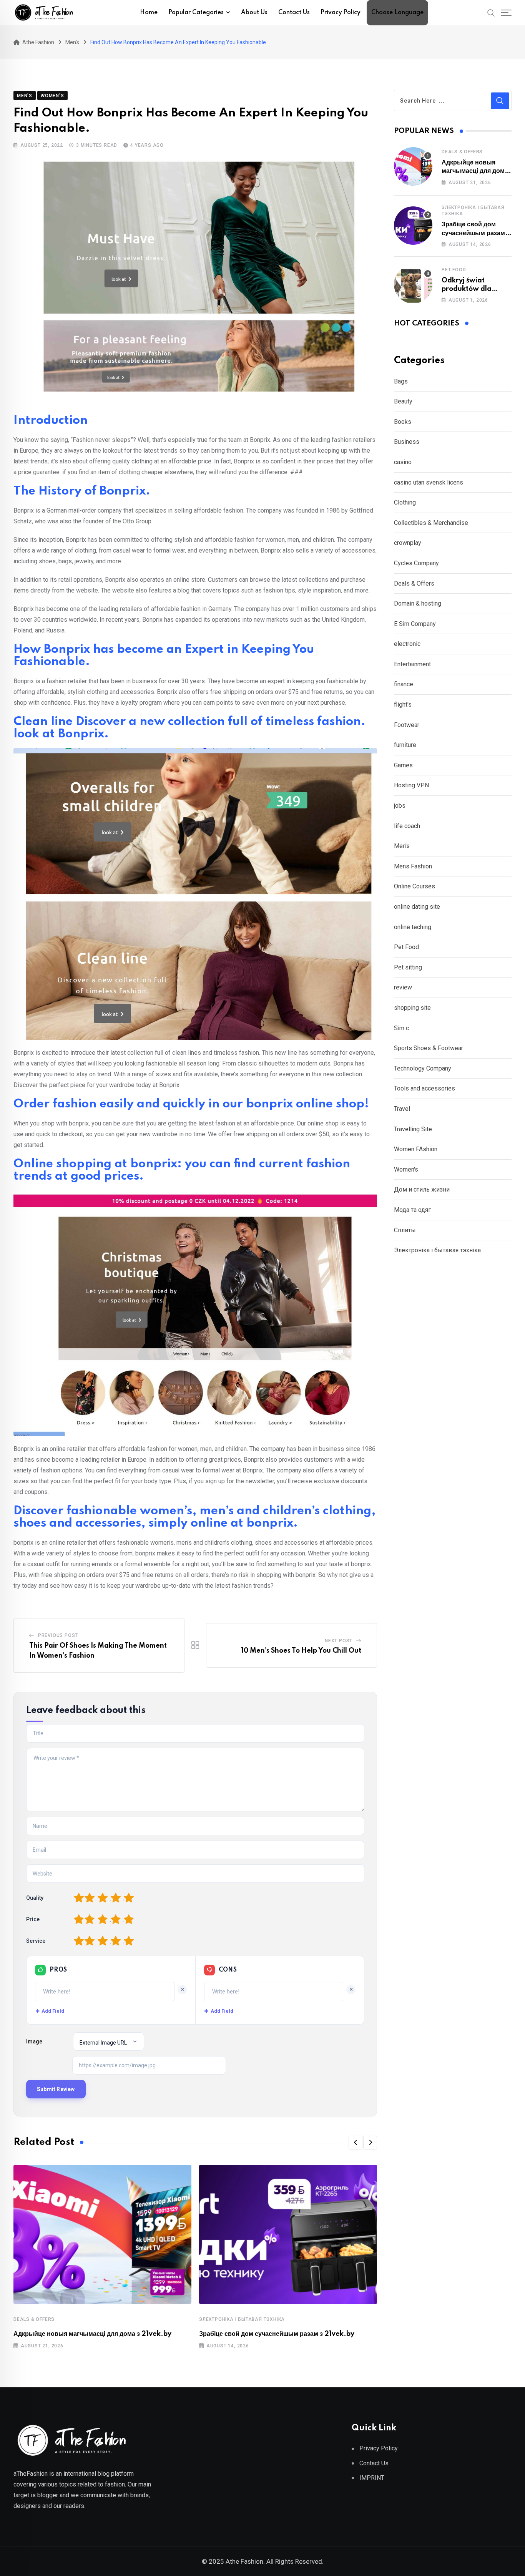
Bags (401, 381)
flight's (403, 705)
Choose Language (397, 13)
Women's (406, 1169)
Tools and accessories (424, 1088)
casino (403, 462)
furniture (405, 745)
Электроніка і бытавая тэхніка (242, 2319)
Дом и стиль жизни (422, 1189)
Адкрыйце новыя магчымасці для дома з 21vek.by (92, 2334)
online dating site (417, 907)
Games (403, 765)
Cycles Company (416, 563)
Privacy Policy (341, 13)
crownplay (408, 543)
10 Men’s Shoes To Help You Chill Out (301, 1651)
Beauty (403, 401)
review (403, 987)
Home (149, 13)
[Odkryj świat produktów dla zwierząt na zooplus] (413, 284)
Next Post (339, 1641)
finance (404, 684)
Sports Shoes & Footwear (429, 1048)
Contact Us (294, 13)
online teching (413, 927)
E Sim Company (415, 624)
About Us (254, 13)
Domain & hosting (418, 603)
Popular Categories (196, 13)
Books (403, 422)
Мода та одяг (412, 1210)
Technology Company (423, 1068)
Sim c (401, 1028)
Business (407, 442)
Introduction (51, 421)
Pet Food (454, 270)
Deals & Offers (34, 2319)
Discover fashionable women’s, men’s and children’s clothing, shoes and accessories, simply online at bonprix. (194, 1517)
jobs (400, 806)
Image (34, 2042)
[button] (356, 2143)
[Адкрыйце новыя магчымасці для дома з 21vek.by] (413, 166)
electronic (407, 644)
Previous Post (58, 1635)
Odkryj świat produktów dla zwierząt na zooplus (475, 289)
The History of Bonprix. (82, 491)
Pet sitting (408, 967)
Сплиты (405, 1230)
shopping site (412, 1008)
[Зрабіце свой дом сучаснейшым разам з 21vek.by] (413, 226)
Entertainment (412, 664)
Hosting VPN (411, 785)
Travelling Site (413, 1129)
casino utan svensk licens (429, 482)
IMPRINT (372, 2478)
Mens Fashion (413, 866)
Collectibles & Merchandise (431, 523)
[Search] (491, 12)
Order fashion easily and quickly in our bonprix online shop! (191, 1104)
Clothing (405, 502)
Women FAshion (416, 1149)
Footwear (407, 725)
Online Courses (415, 886)
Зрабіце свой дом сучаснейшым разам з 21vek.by (277, 2334)
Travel (402, 1109)
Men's (402, 846)
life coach (407, 826)
